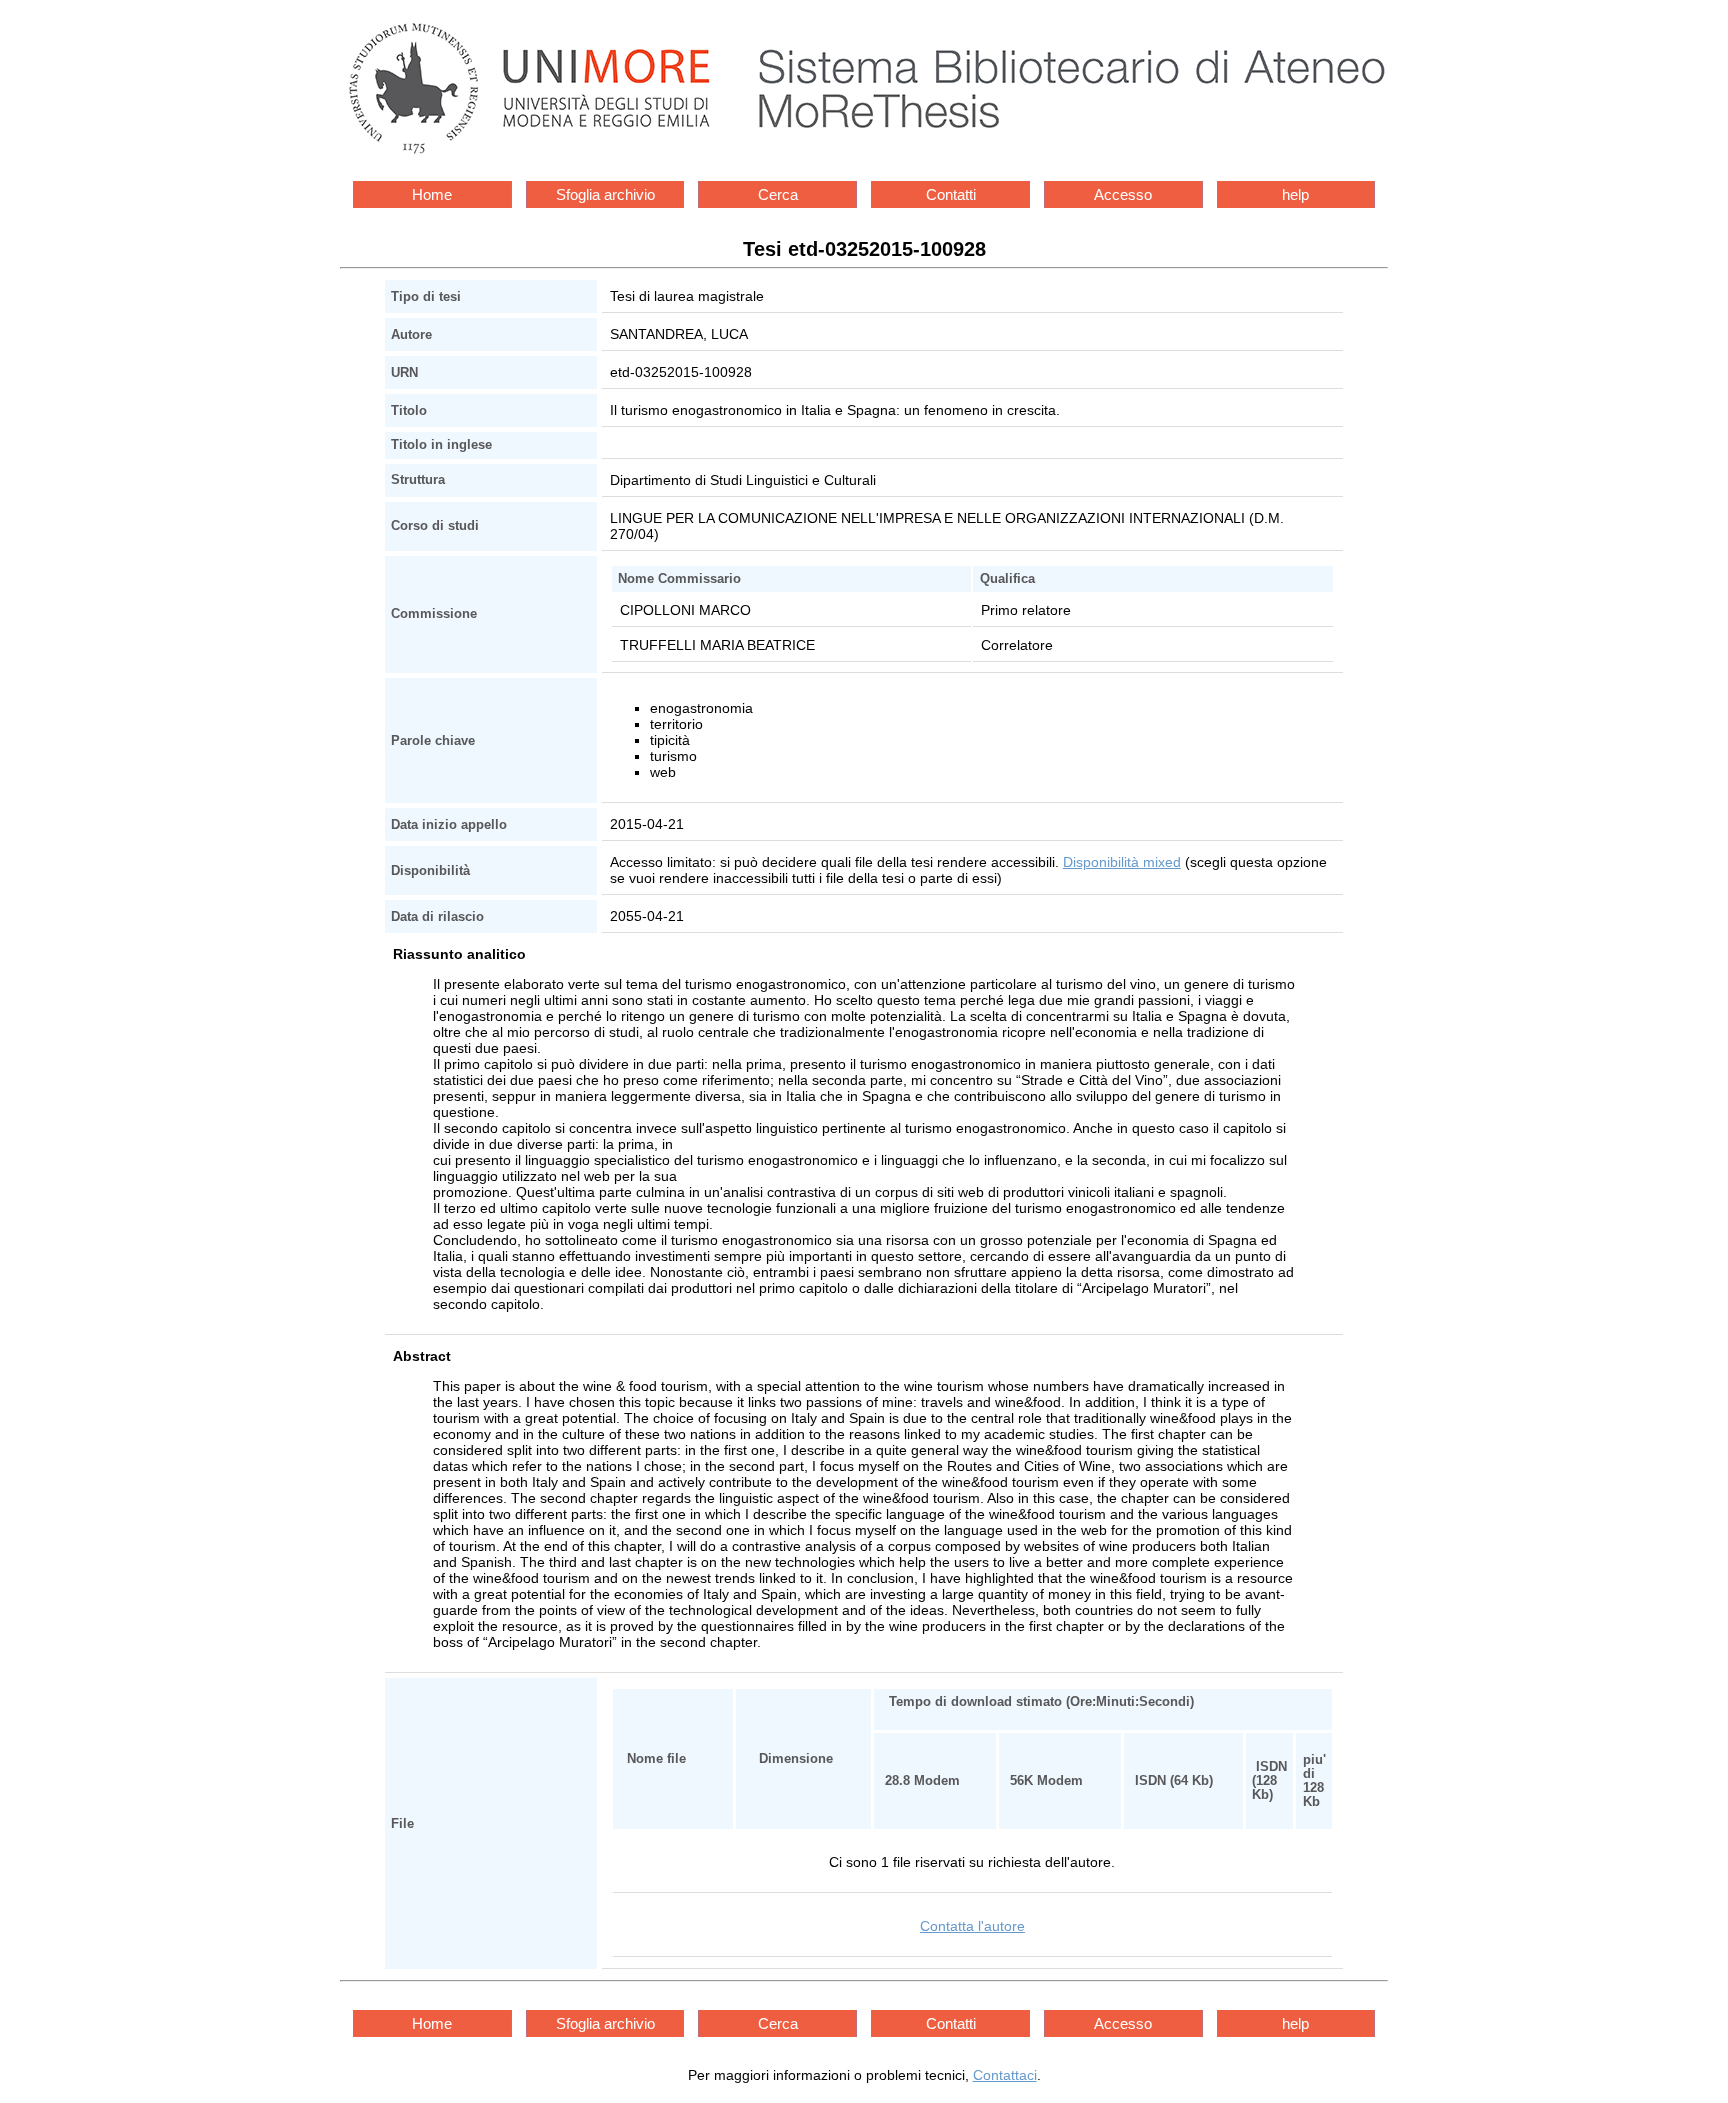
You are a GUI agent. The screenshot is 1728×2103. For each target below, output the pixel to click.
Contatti (951, 194)
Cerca (778, 194)
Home (432, 194)
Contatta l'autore (972, 1926)
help (1295, 194)
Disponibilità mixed (1122, 862)
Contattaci (1005, 2075)
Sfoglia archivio (605, 194)
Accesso (1123, 194)
